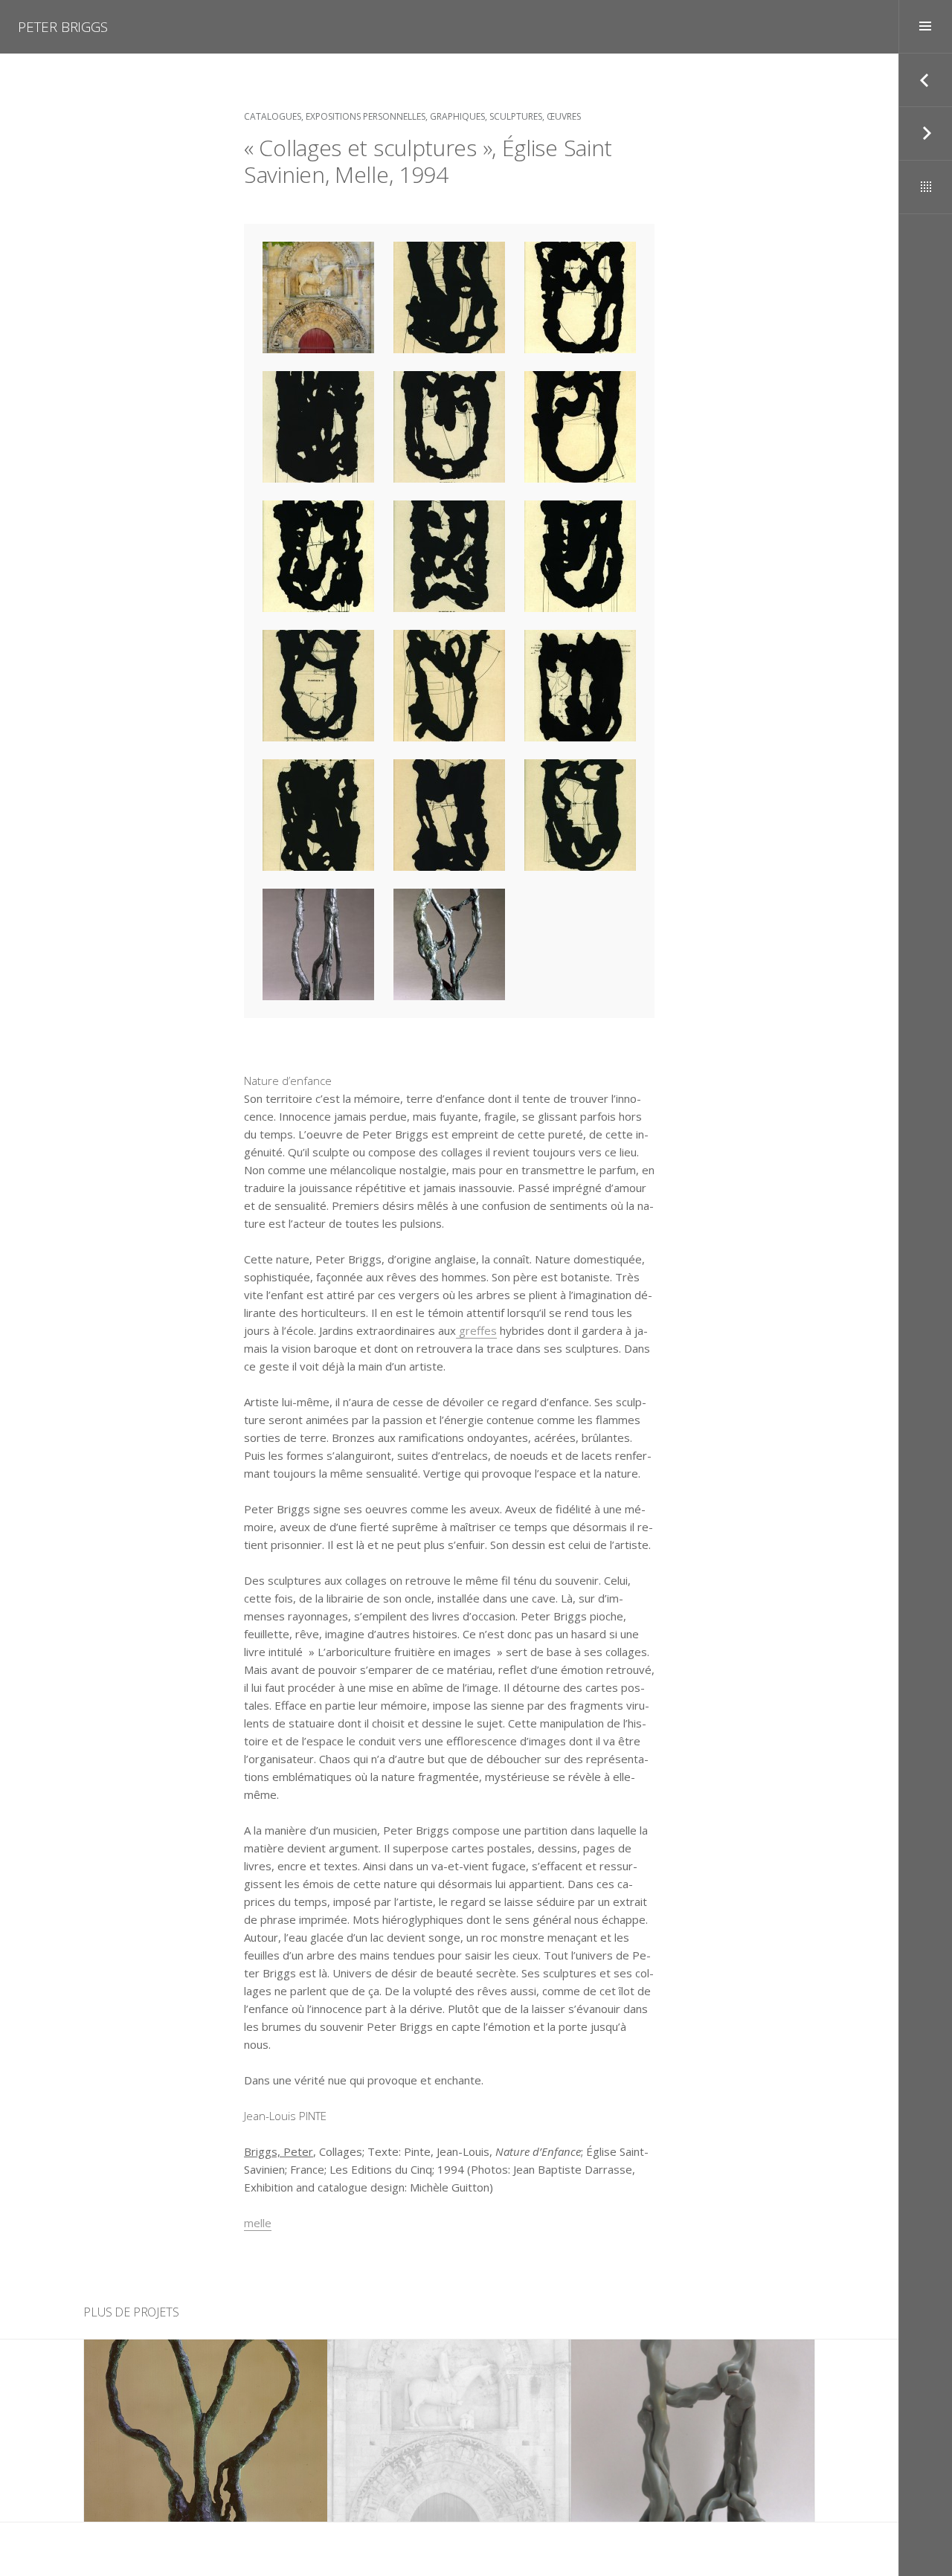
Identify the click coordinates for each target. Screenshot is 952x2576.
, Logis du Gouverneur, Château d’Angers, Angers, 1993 (206, 2431)
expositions (207, 2371)
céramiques (633, 2380)
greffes (476, 1330)
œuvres (564, 116)
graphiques (457, 116)
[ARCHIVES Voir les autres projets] (925, 187)
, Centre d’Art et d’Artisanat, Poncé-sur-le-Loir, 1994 (693, 2431)
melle (258, 2223)
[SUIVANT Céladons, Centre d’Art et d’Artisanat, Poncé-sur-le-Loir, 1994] (925, 134)
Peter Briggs (63, 27)
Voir (215, 2492)
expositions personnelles (366, 116)
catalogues (273, 116)
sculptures (516, 116)
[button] (318, 297)
